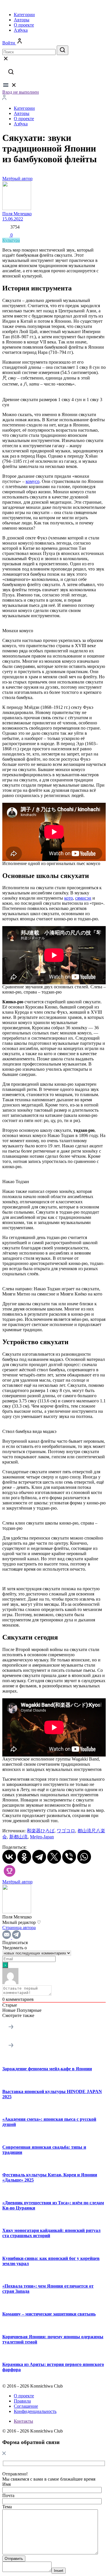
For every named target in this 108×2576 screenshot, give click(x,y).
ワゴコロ (66, 1831)
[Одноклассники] (24, 1857)
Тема (7, 2507)
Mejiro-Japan (42, 1837)
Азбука (21, 30)
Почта (8, 2495)
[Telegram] (39, 1857)
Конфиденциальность (35, 2411)
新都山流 (18, 1837)
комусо (33, 481)
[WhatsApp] (84, 1857)
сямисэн (83, 898)
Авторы (22, 20)
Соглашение (26, 2406)
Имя (6, 2484)
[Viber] (69, 1857)
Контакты (23, 2421)
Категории (24, 15)
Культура (11, 240)
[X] (54, 1857)
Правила (22, 2401)
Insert (59, 2571)
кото (69, 898)
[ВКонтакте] (9, 1857)
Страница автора (19, 1928)
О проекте (24, 25)
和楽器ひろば (41, 1831)
